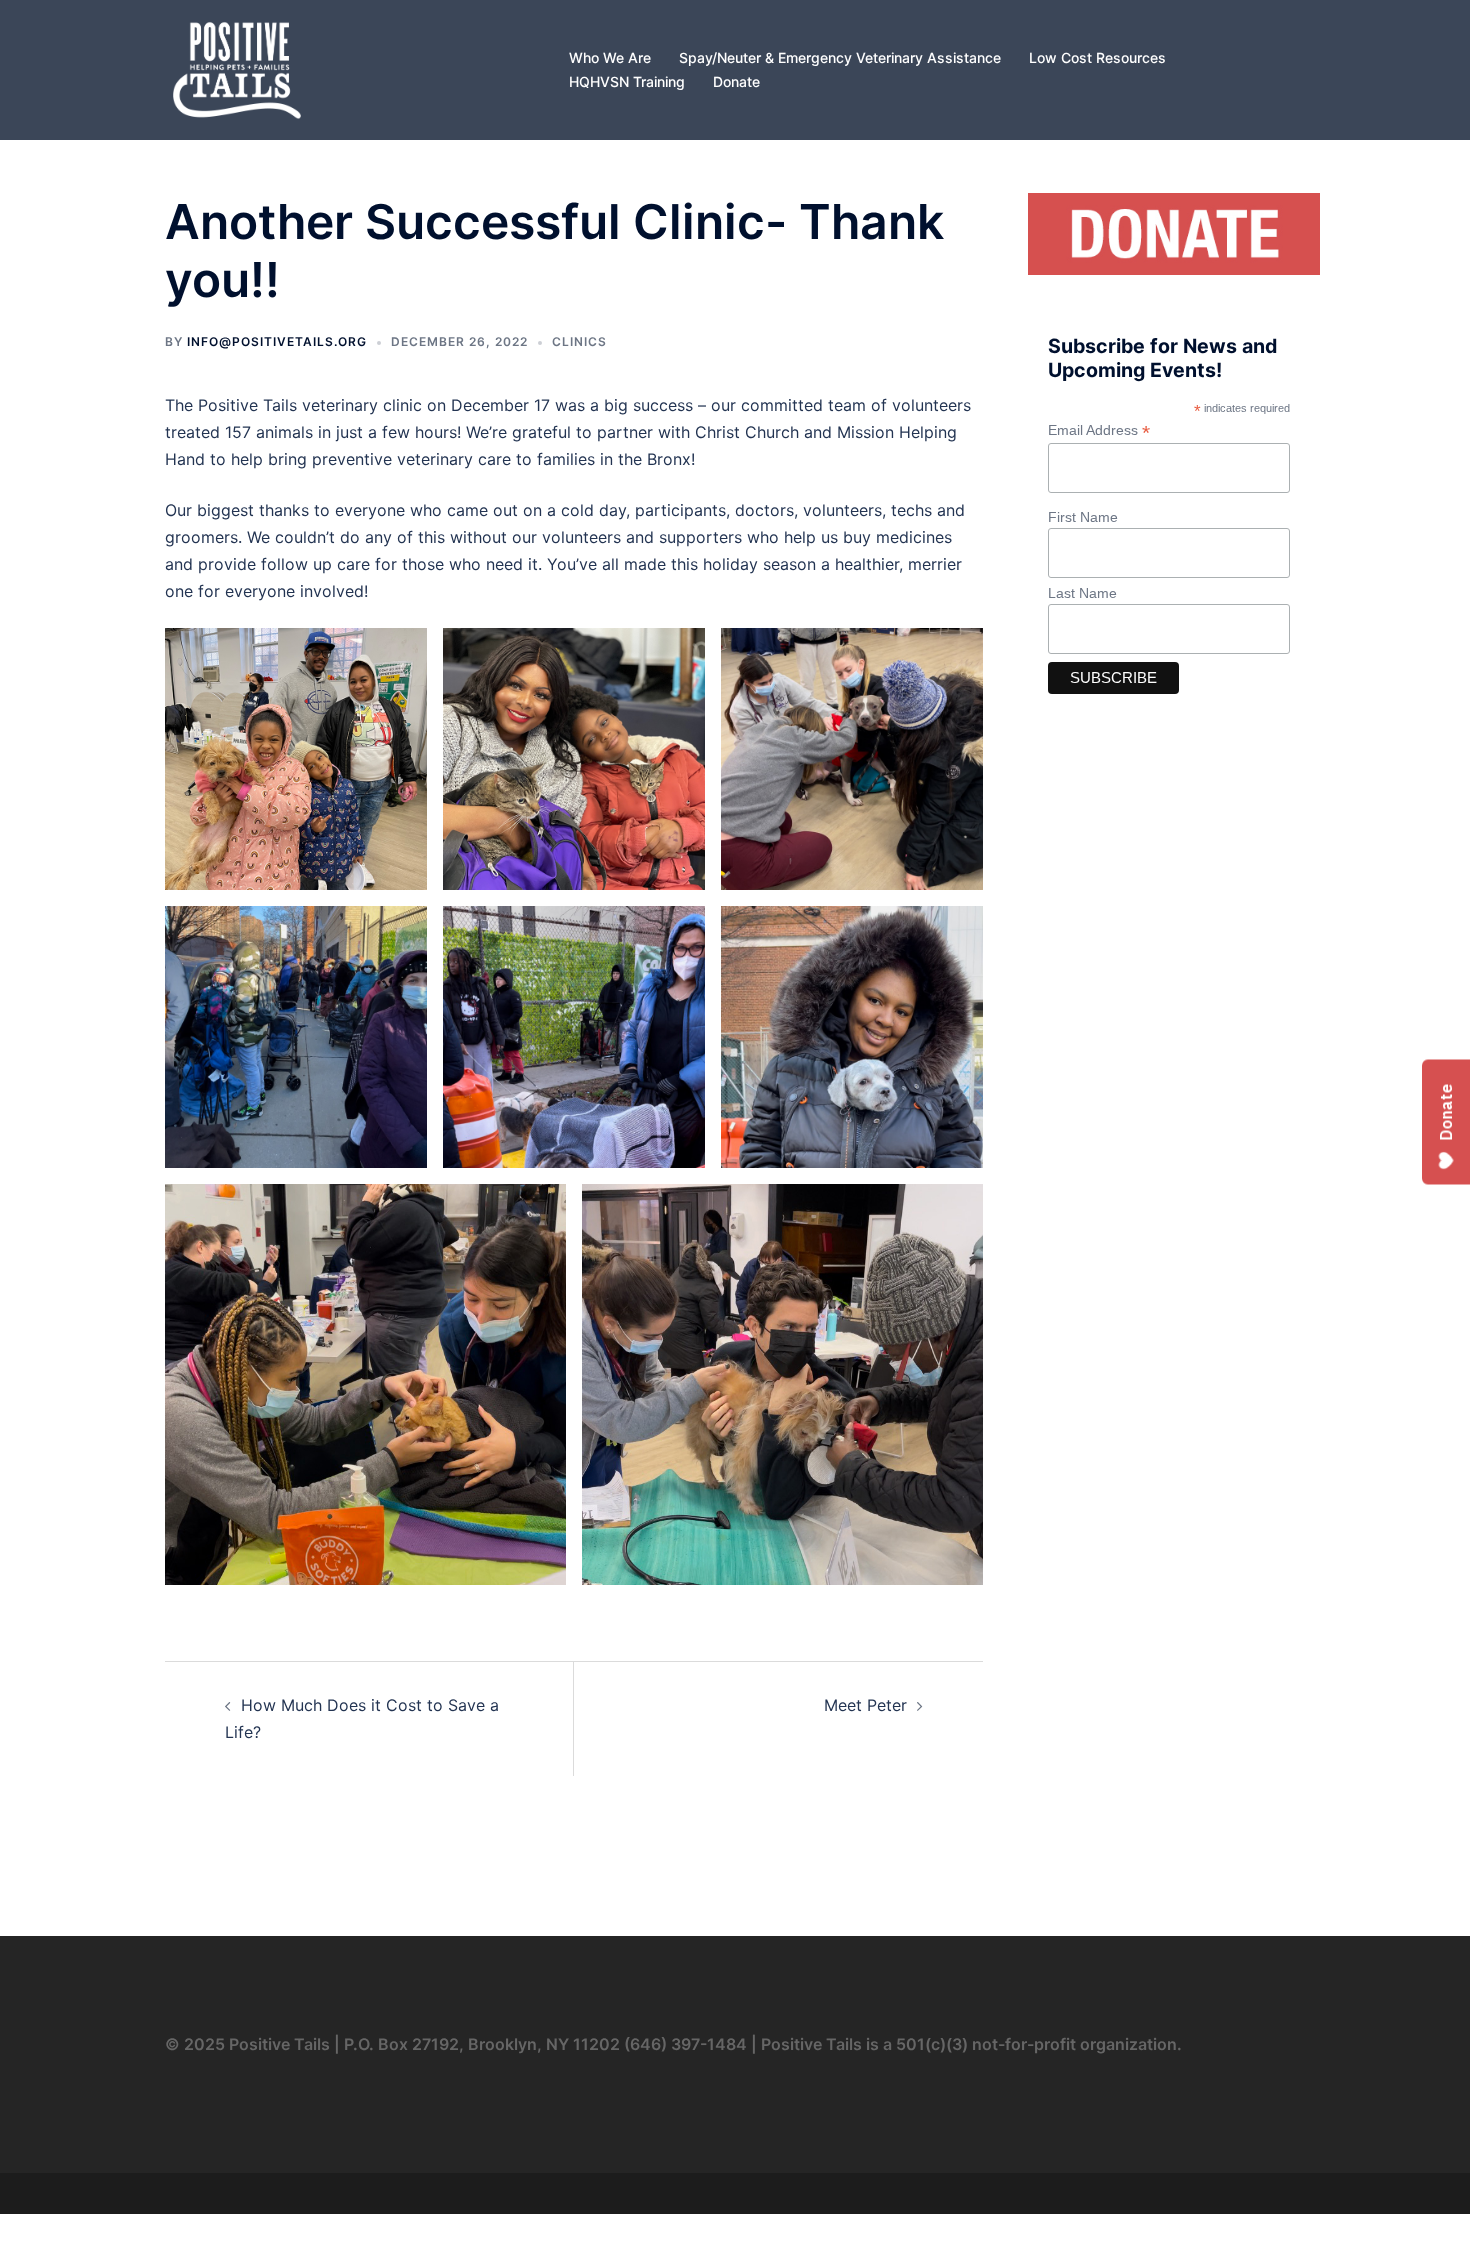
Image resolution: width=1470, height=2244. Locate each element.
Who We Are (610, 57)
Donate (736, 81)
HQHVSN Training (627, 81)
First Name (1083, 517)
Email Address (1099, 430)
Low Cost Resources (1097, 57)
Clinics (579, 341)
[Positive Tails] (237, 68)
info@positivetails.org (277, 341)
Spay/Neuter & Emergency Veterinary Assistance (840, 57)
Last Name (1082, 593)
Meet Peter (865, 1705)
